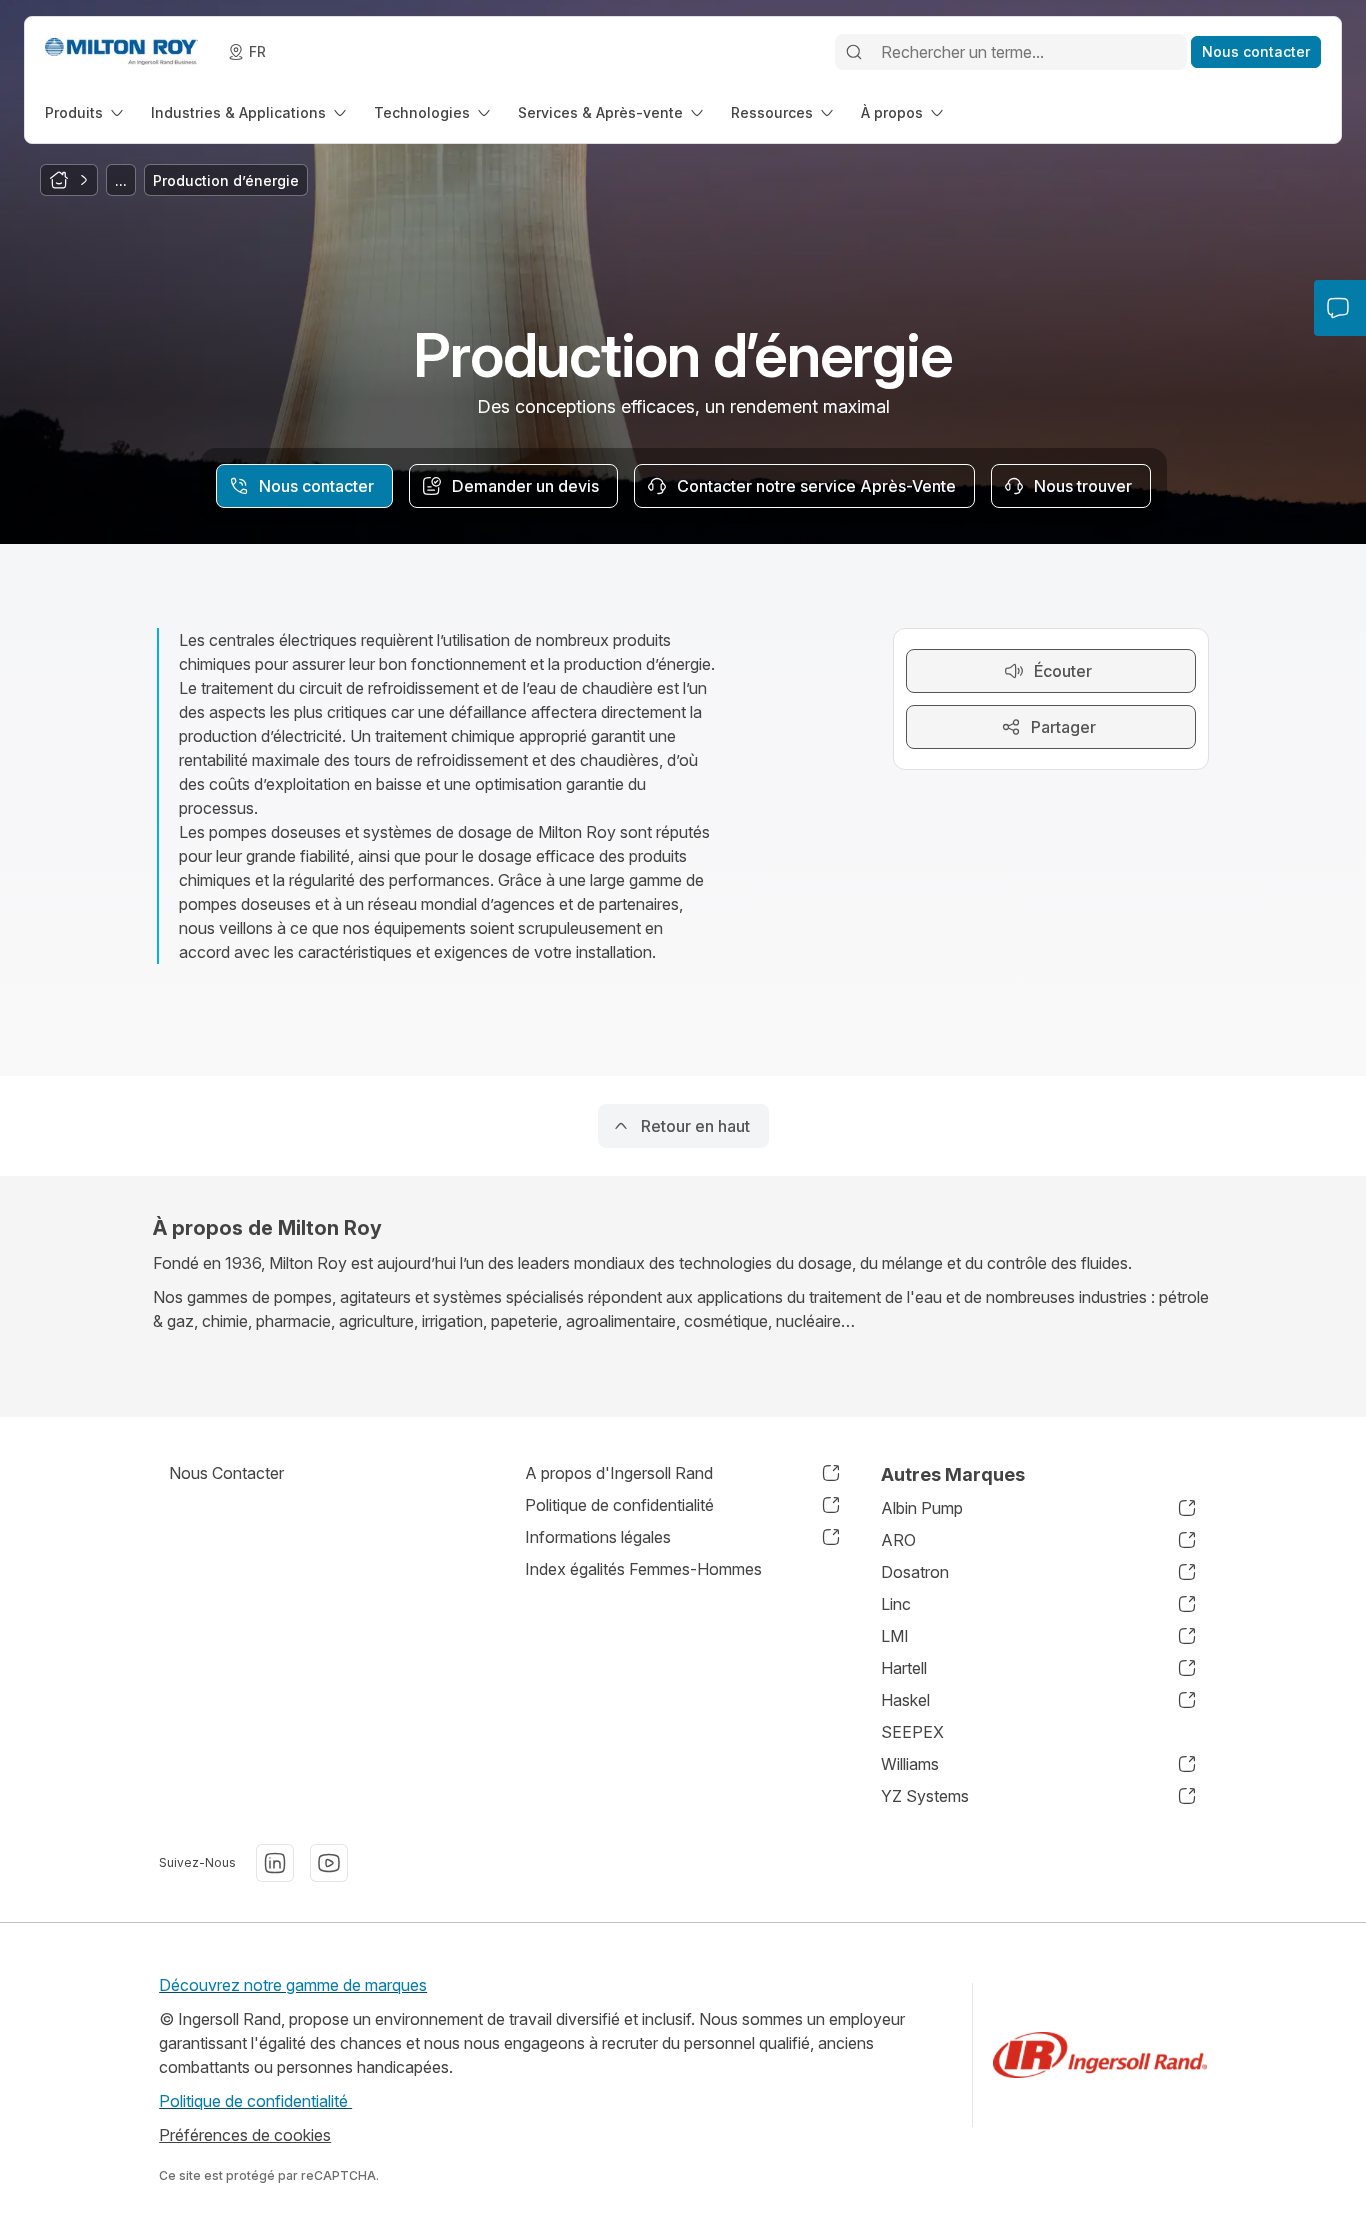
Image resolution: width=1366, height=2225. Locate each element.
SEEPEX (912, 1732)
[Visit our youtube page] (329, 1863)
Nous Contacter (226, 1473)
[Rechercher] (854, 52)
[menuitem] (86, 112)
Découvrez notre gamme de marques (293, 1985)
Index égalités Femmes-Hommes (643, 1569)
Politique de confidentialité (255, 2101)
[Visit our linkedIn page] (275, 1863)
